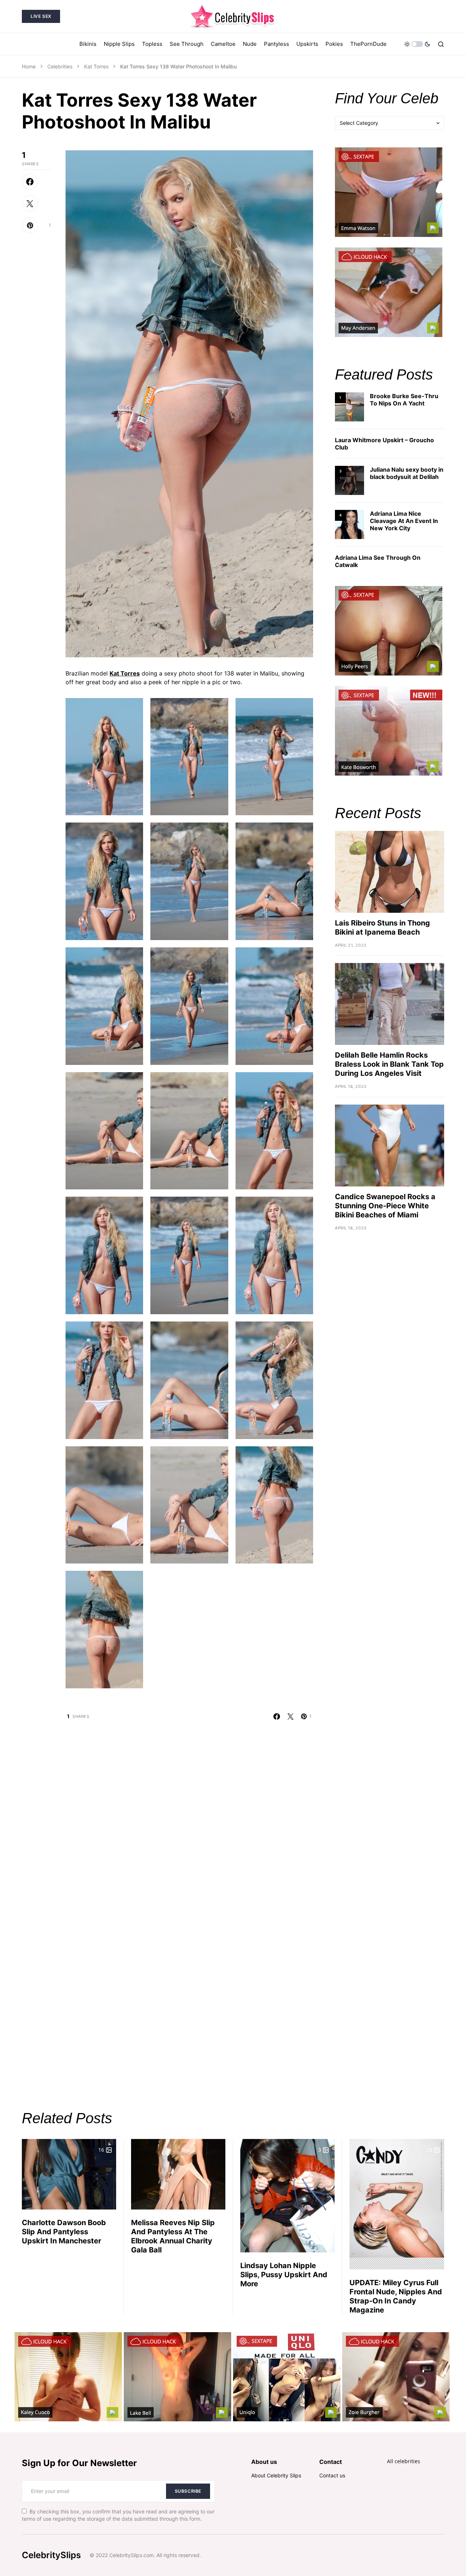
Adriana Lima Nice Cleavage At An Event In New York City (404, 521)
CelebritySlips (51, 2555)
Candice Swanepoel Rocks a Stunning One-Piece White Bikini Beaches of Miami (385, 1206)
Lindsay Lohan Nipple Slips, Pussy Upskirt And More (284, 2275)
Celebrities (60, 66)
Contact (331, 2462)
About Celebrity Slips (276, 2475)
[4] (349, 524)
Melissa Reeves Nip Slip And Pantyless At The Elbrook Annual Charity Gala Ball (173, 2236)
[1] (349, 406)
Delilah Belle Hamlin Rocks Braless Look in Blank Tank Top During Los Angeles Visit (389, 1064)
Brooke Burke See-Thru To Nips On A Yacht (404, 400)
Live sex (41, 16)
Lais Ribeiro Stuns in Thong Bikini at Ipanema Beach (382, 928)
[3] (349, 480)
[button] (417, 44)
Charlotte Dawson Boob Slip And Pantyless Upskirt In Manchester (64, 2232)
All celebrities (404, 2461)
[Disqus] (189, 1811)
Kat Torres (96, 66)
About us (264, 2462)
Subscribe (188, 2491)
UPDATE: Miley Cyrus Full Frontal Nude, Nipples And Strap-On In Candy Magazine (396, 2296)
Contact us (332, 2475)
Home (29, 66)
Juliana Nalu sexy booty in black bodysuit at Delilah (407, 473)
